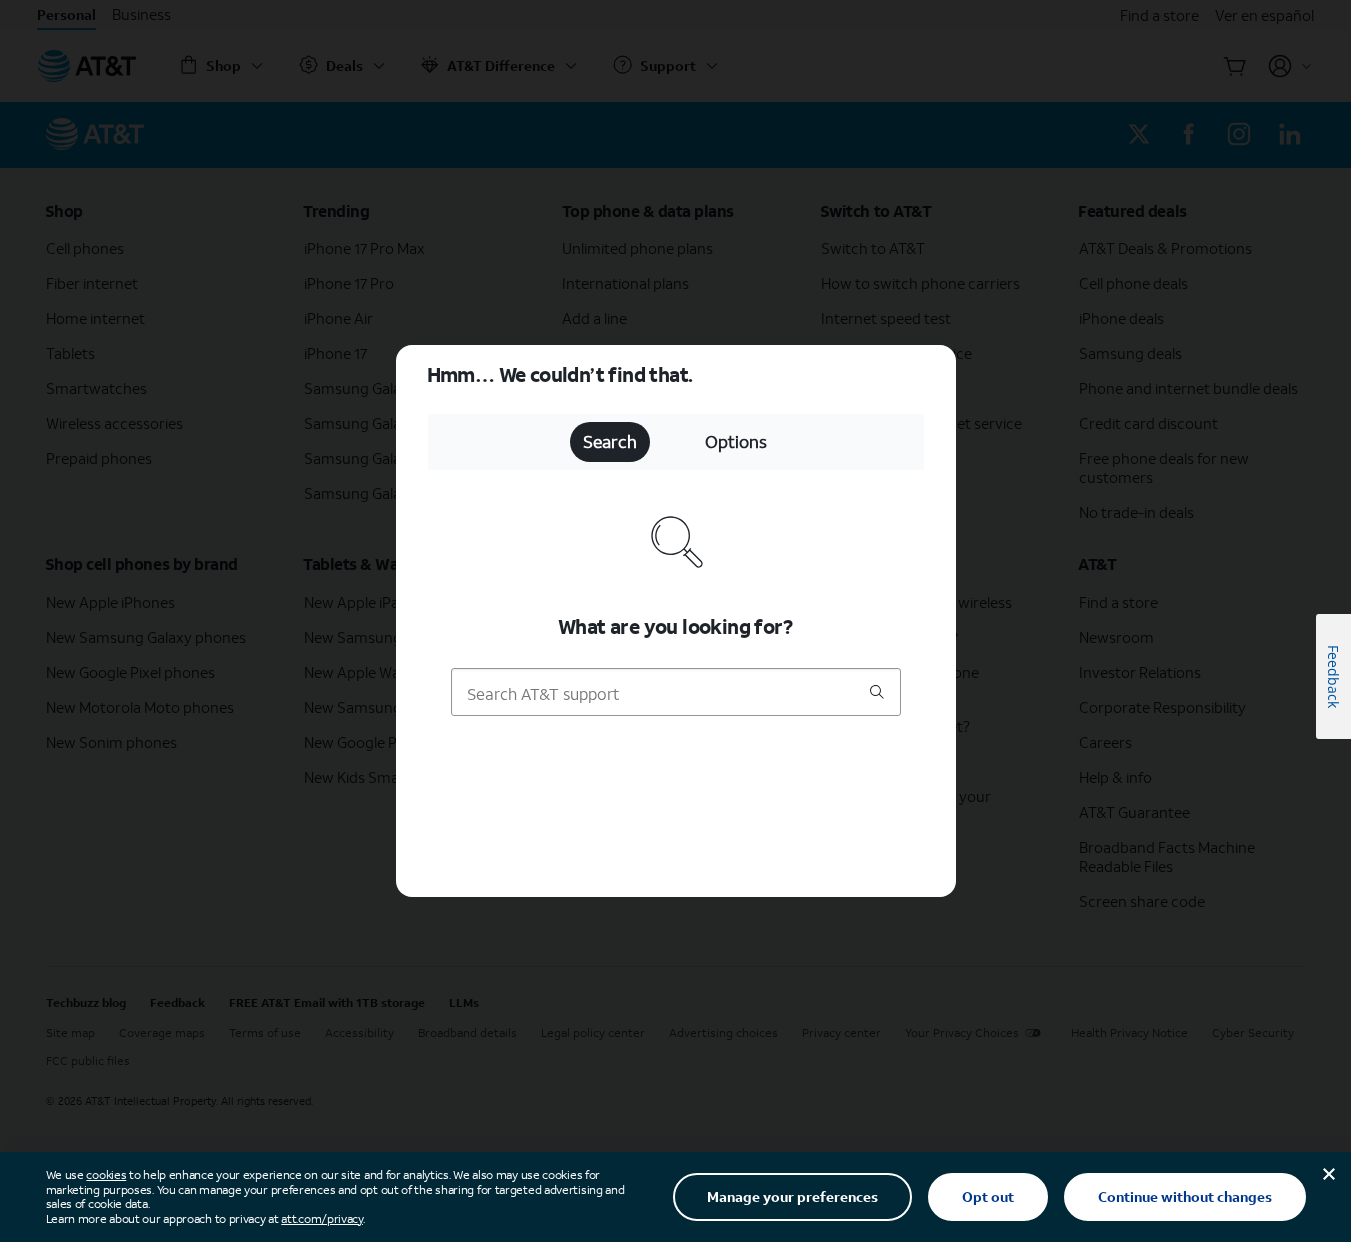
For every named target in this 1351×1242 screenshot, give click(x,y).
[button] (675, 621)
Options (736, 441)
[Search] (877, 694)
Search (610, 441)
